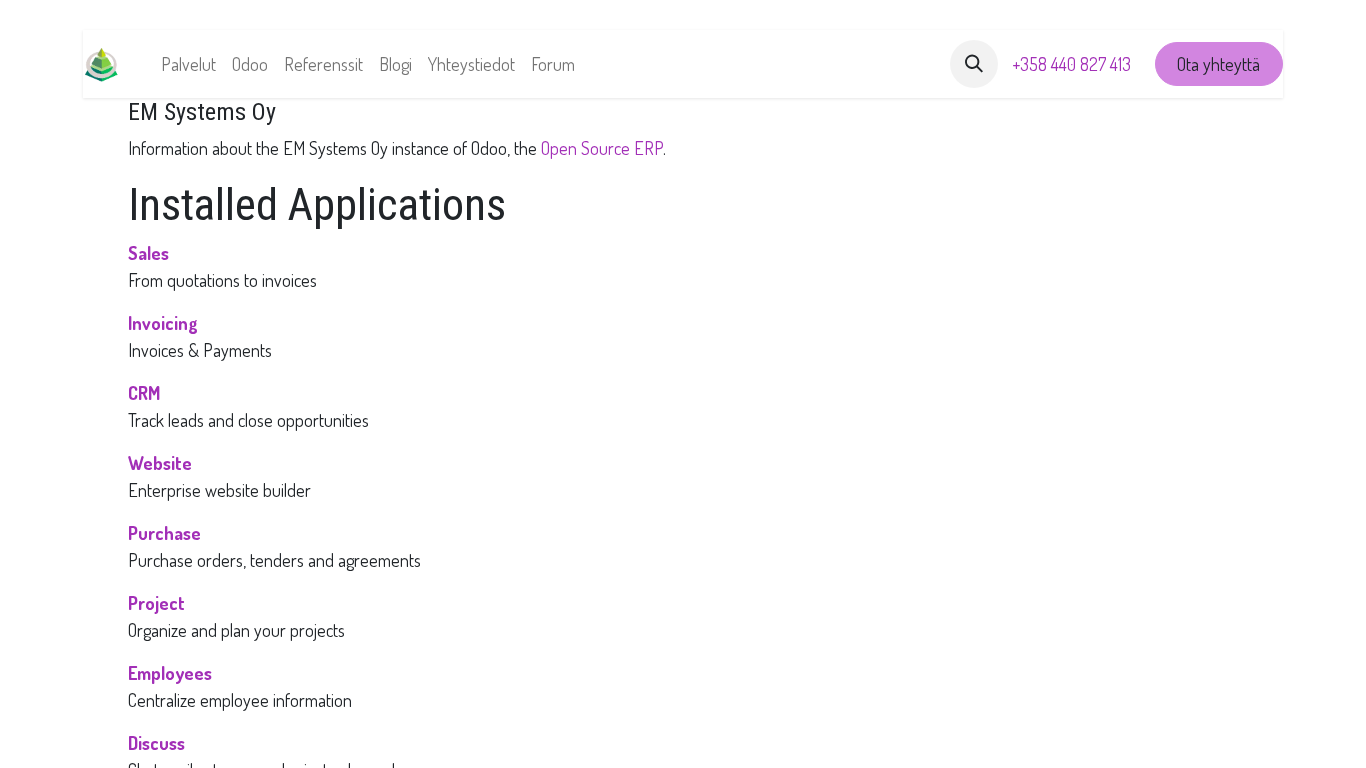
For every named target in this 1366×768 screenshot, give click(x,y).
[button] (974, 64)
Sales (148, 253)
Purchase (164, 533)
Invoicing (163, 323)
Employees (170, 673)
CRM (144, 393)
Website (160, 463)
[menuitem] (188, 64)
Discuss (156, 743)
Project (156, 603)
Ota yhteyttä (1218, 64)
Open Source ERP (602, 148)
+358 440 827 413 (1071, 64)
